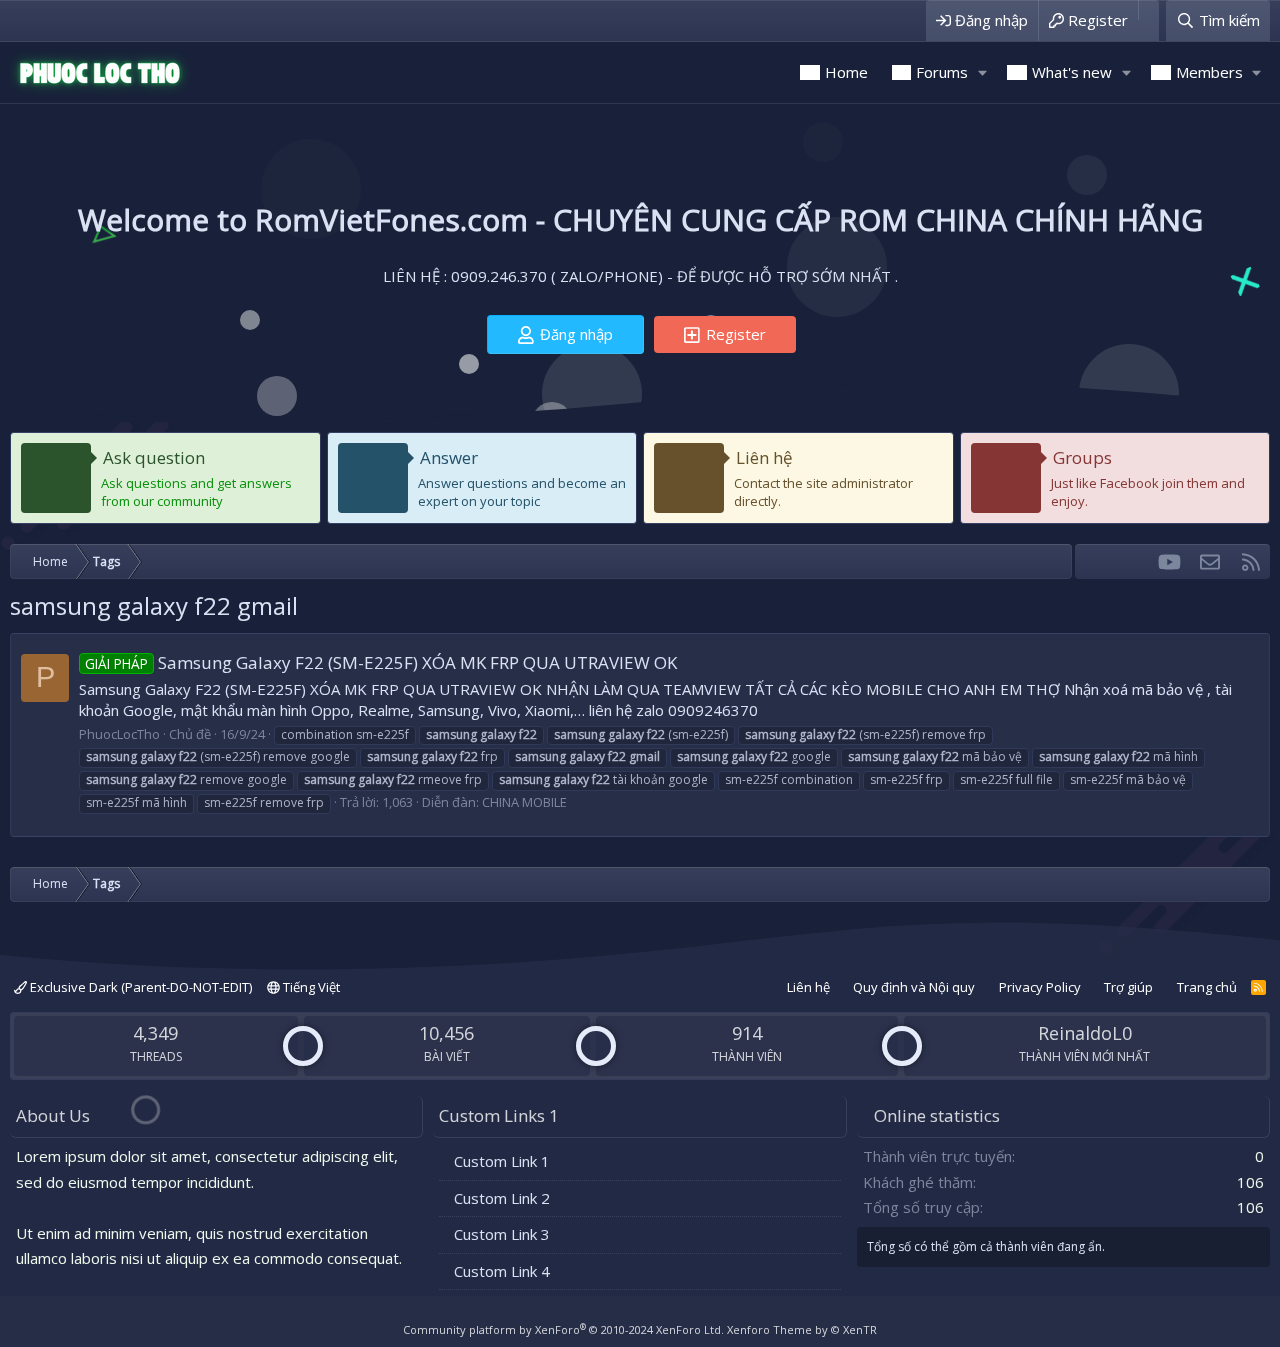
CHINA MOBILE (524, 802)
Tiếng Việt (310, 987)
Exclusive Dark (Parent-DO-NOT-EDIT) (139, 987)
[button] (982, 72)
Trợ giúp (1128, 987)
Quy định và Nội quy (914, 987)
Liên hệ (764, 457)
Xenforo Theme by (802, 1329)
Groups (1082, 457)
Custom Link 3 (502, 1234)
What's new (1072, 72)
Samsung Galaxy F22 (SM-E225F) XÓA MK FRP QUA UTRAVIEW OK (381, 662)
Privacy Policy (1040, 987)
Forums (942, 72)
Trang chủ (1207, 987)
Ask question (154, 457)
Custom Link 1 (502, 1161)
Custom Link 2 (502, 1198)
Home (846, 72)
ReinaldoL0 (1085, 1033)
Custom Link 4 (502, 1271)
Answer (449, 457)
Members (1209, 72)
